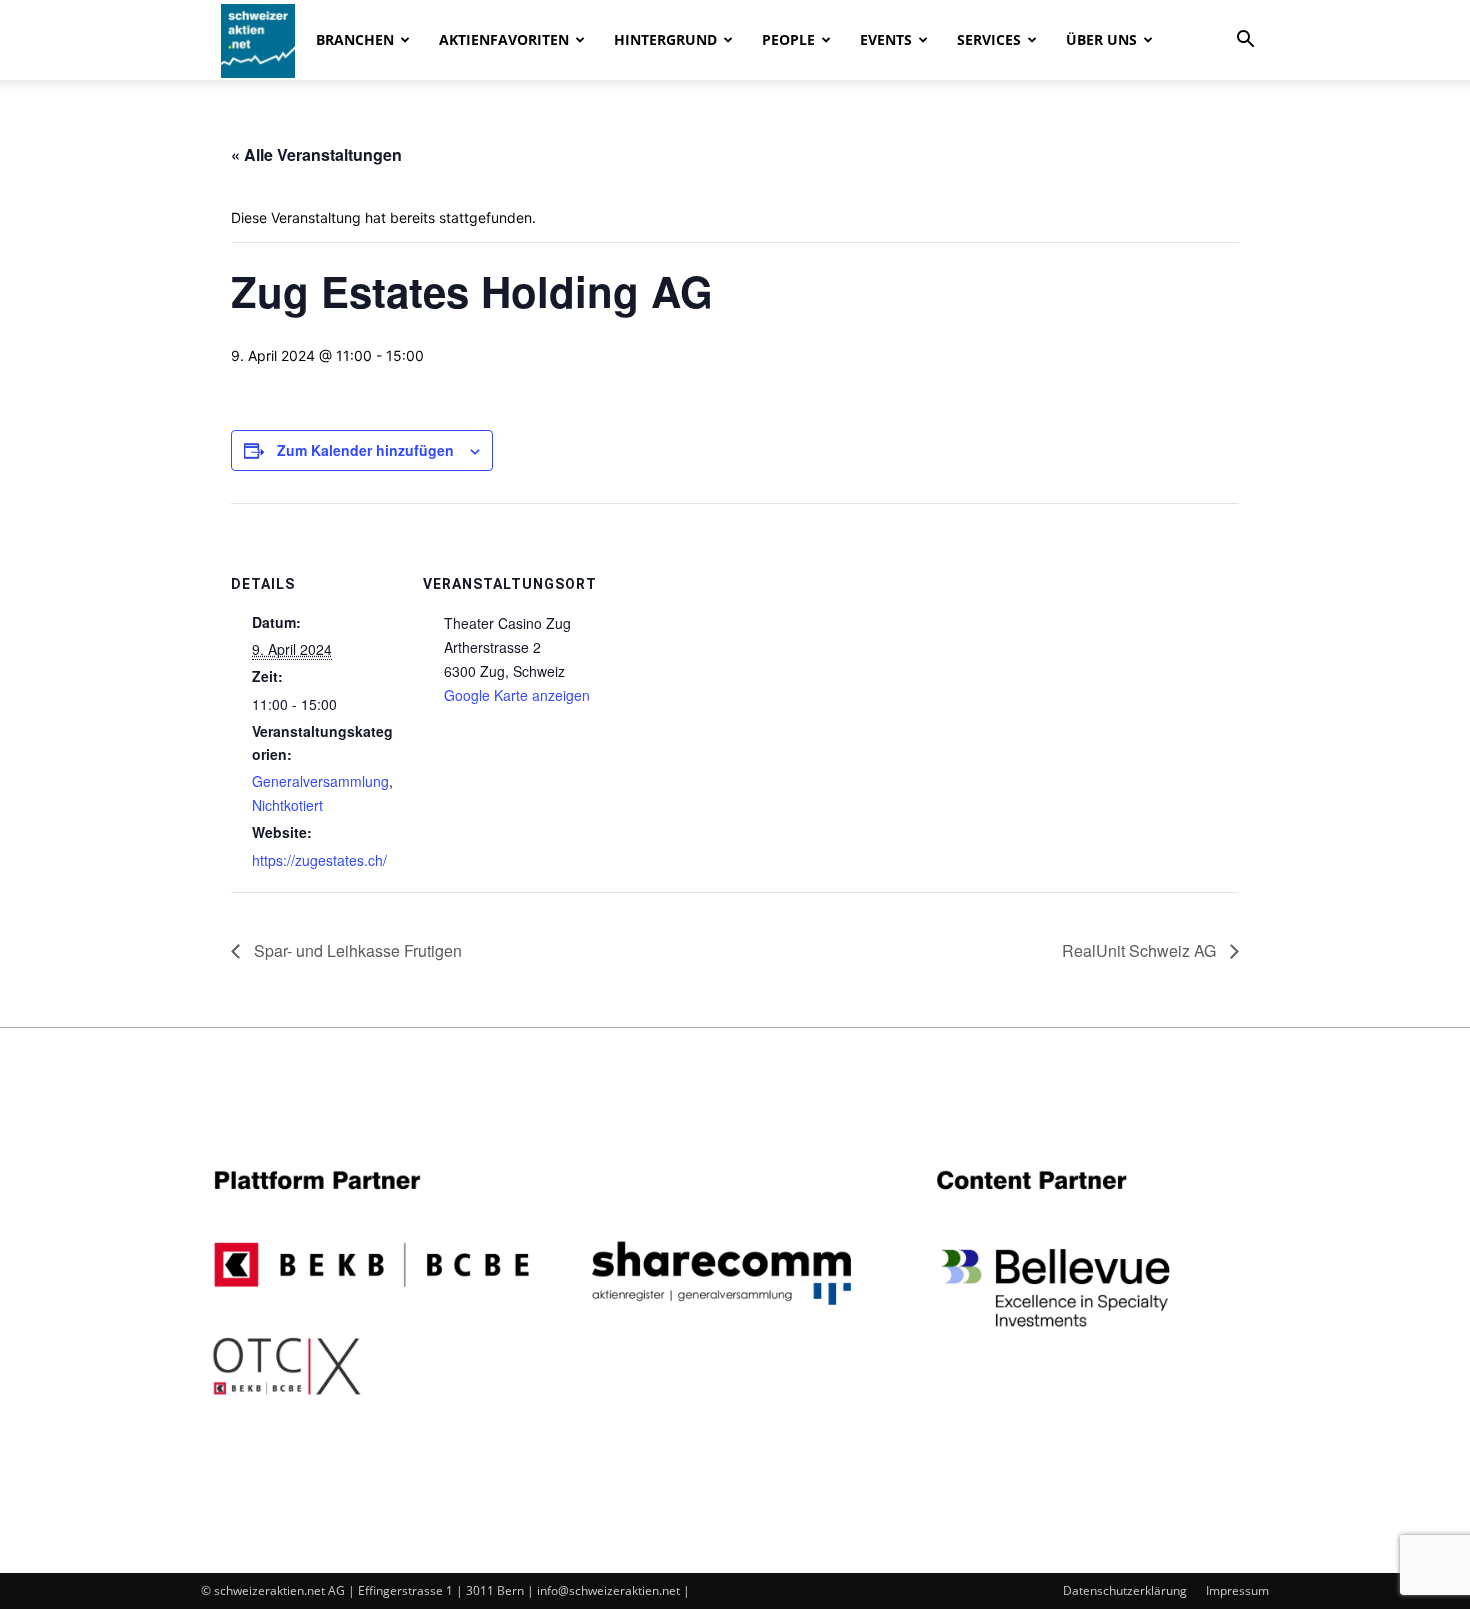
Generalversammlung (320, 781)
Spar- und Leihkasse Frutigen (356, 950)
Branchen (355, 39)
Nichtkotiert (287, 805)
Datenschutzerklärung (1125, 1590)
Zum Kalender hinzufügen (365, 450)
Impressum (1237, 1590)
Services (989, 39)
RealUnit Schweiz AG (1141, 950)
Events (886, 39)
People (788, 39)
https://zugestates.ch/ (319, 860)
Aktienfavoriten (504, 39)
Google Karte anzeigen (517, 695)
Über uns (1101, 39)
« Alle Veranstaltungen (316, 154)
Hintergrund (665, 39)
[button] (1245, 41)
